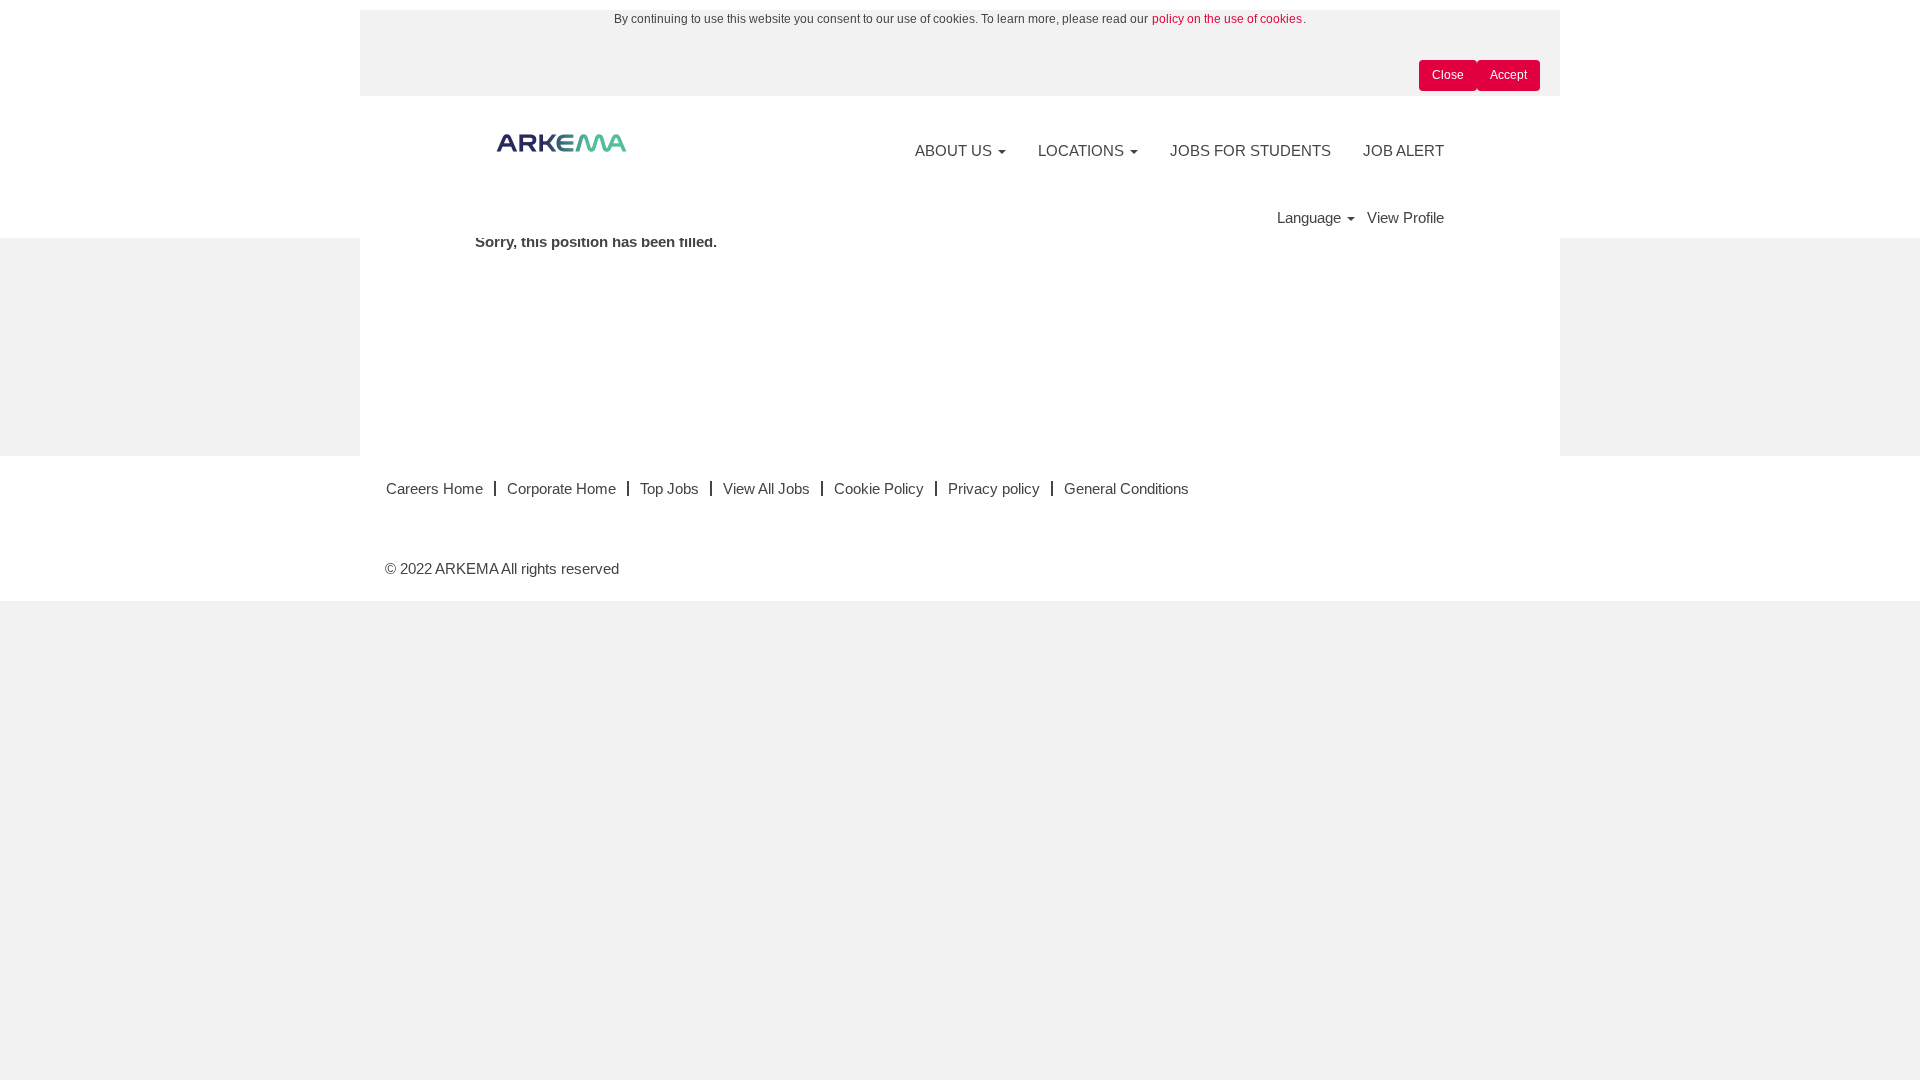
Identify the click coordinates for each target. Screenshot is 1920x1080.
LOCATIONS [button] (1083, 150)
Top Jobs (669, 488)
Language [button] (1311, 217)
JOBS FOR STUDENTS (1250, 150)
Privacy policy (994, 488)
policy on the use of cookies (1227, 19)
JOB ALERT (1403, 150)
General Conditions (1126, 488)
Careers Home (434, 488)
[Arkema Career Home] (561, 143)
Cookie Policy (879, 488)
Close (1448, 75)
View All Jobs (766, 488)
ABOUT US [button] (955, 150)
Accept (1508, 75)
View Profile (1405, 217)
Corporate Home (561, 488)
